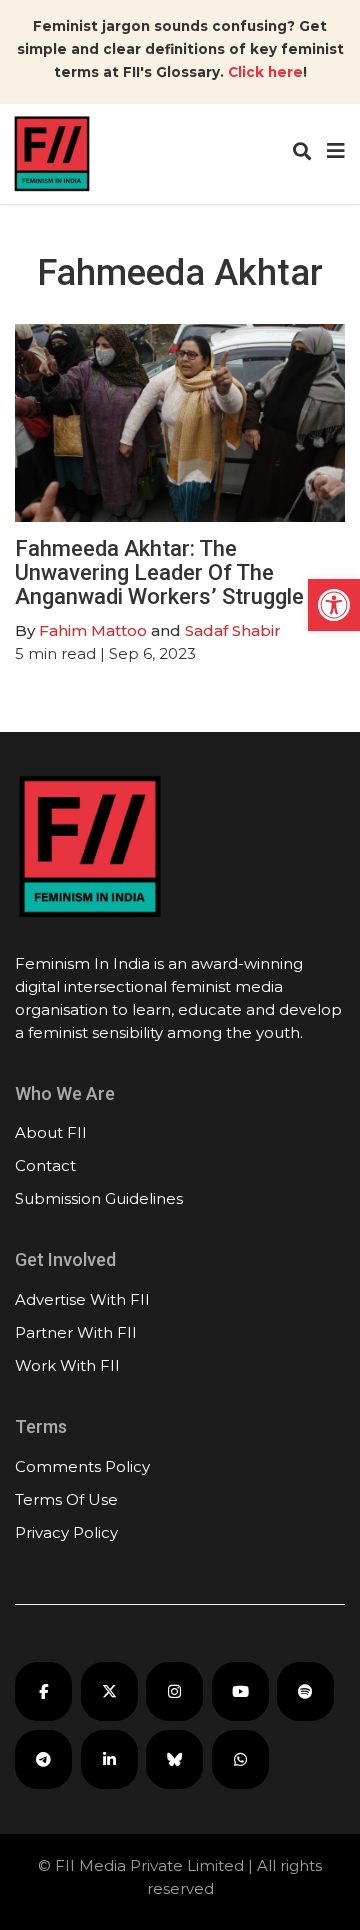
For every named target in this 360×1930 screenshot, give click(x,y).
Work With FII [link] (67, 1365)
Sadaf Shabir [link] (233, 630)
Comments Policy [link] (82, 1466)
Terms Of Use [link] (66, 1499)
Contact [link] (45, 1165)
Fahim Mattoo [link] (93, 630)
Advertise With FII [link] (82, 1299)
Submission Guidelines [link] (99, 1198)
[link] (334, 605)
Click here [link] (265, 72)
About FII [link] (51, 1132)
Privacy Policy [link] (66, 1532)
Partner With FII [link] (76, 1332)
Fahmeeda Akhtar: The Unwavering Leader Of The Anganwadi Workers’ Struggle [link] (159, 572)
